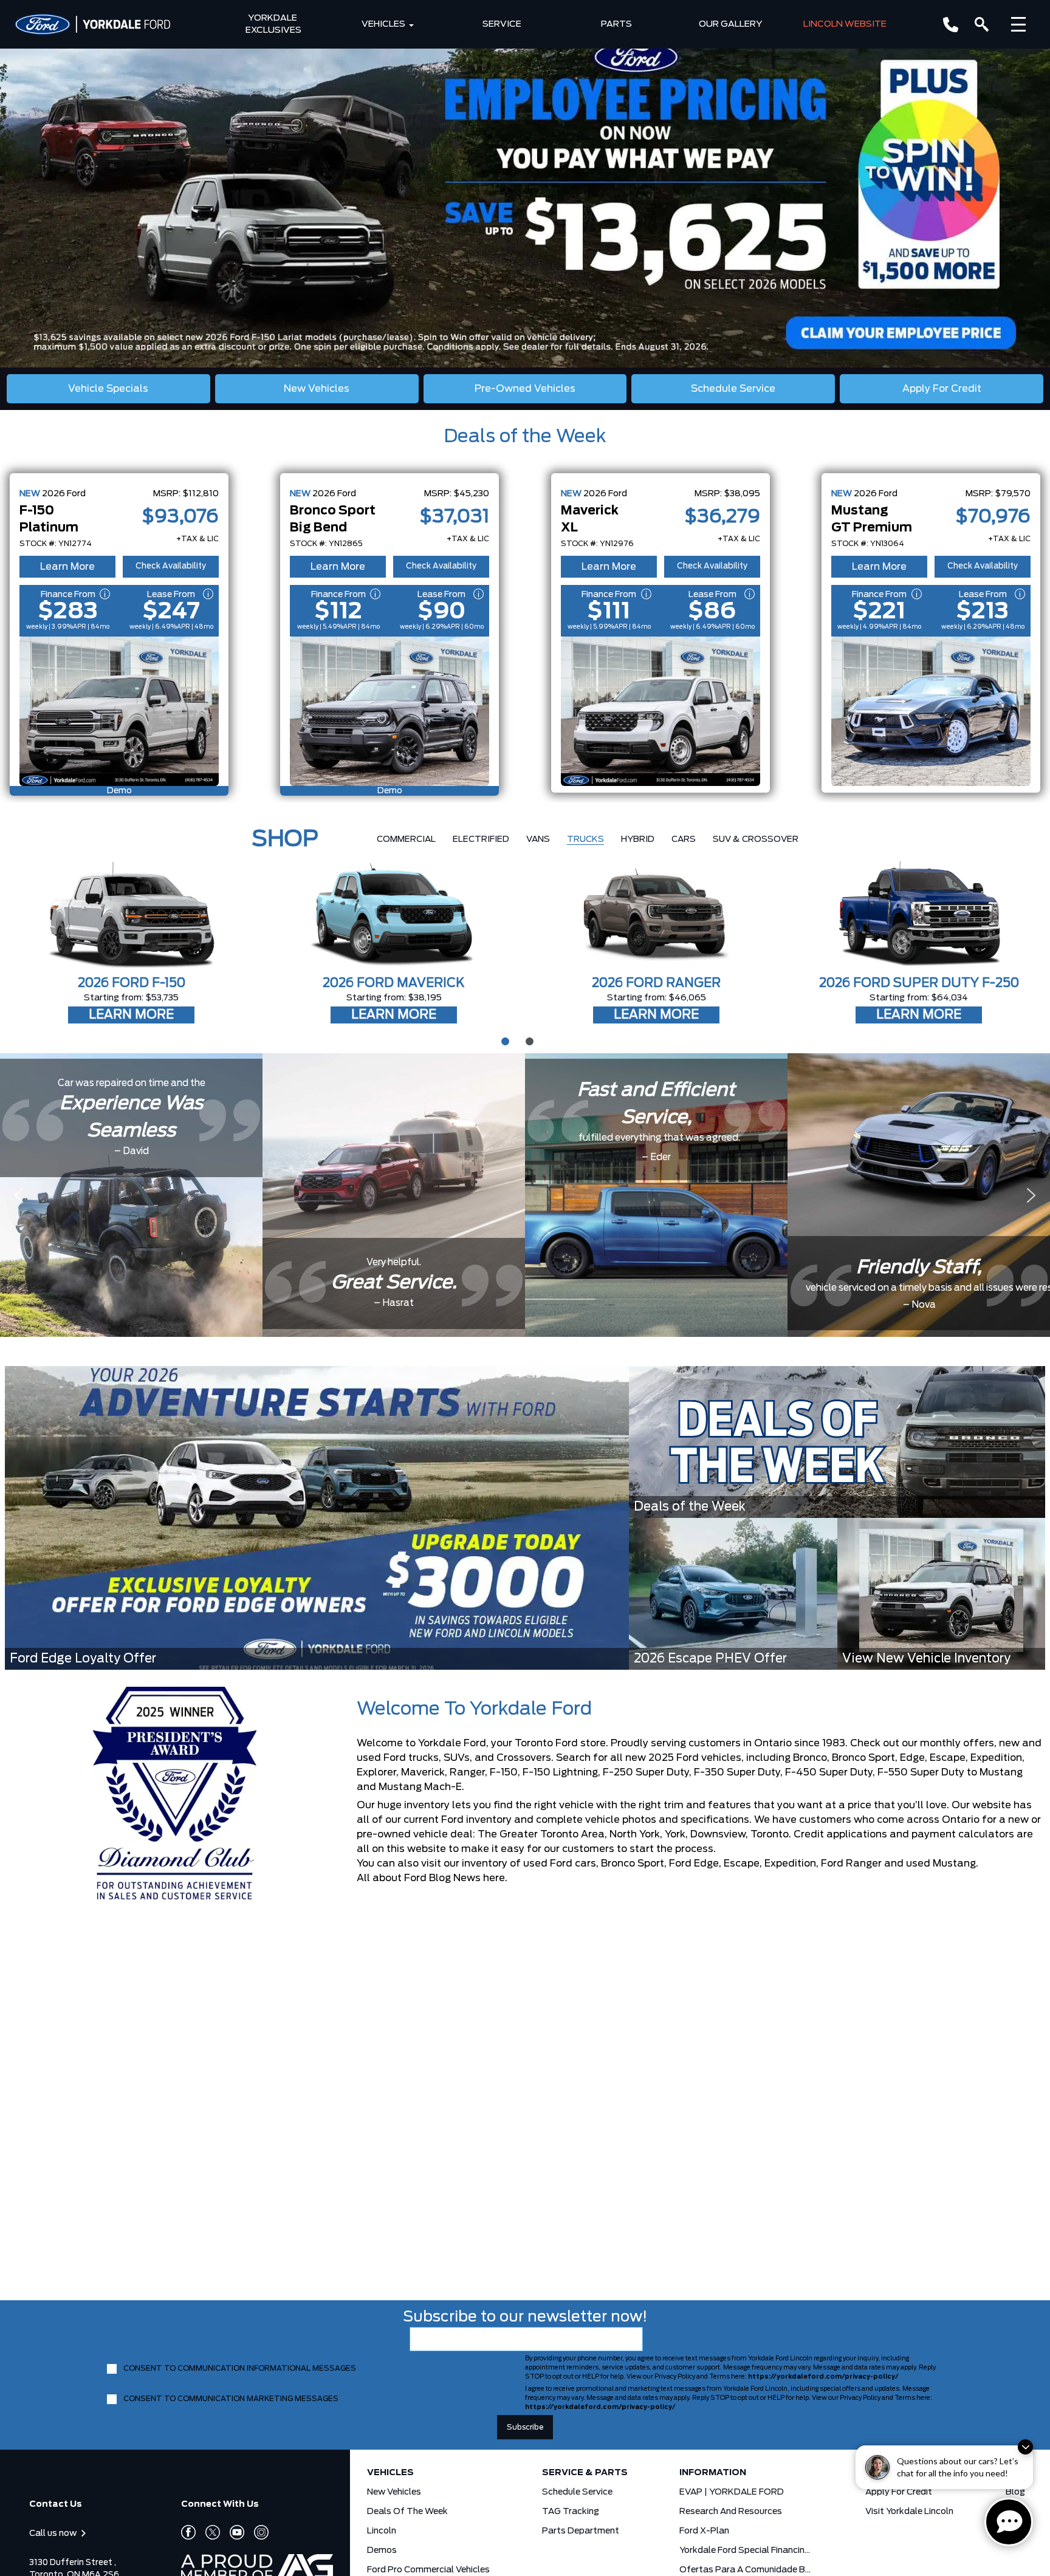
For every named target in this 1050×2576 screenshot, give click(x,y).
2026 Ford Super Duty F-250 (919, 983)
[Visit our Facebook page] (188, 2532)
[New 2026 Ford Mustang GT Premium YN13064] (931, 711)
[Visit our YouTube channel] (232, 2532)
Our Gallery (731, 24)
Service (502, 24)
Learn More (67, 567)
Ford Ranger (851, 1864)
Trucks (585, 839)
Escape (742, 1864)
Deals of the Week (525, 437)
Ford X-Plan (704, 2531)
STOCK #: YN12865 (326, 544)
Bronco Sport (633, 1864)
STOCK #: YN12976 (597, 544)
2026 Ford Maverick (394, 983)
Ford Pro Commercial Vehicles (428, 2570)
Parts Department (581, 2531)
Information (713, 2473)
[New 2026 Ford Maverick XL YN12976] (661, 711)
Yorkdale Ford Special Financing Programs (746, 2550)
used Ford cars (560, 1864)
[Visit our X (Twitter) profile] (208, 2532)
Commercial (406, 839)
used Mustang (941, 1864)
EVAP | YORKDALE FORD (732, 2492)
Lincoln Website (845, 24)
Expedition (790, 1864)
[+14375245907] (951, 25)
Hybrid (638, 839)
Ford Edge (694, 1864)
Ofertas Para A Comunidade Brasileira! (746, 2570)
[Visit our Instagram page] (256, 2532)
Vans (538, 839)
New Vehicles (394, 2492)
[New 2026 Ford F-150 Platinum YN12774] (119, 711)
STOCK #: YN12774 (56, 544)
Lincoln (382, 2531)
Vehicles (383, 24)
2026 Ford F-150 (132, 983)
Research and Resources (731, 2512)
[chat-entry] (1009, 2522)
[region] (525, 184)
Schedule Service (577, 2492)
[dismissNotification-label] (1025, 2447)
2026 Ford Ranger (656, 983)
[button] (525, 184)
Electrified (481, 839)
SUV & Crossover (756, 839)
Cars (684, 839)
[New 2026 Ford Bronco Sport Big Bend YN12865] (389, 711)
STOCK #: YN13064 (868, 544)
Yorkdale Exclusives (273, 24)
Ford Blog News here (455, 1878)
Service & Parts (585, 2473)
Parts (616, 24)
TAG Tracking (571, 2512)
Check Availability (171, 566)
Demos (382, 2550)
